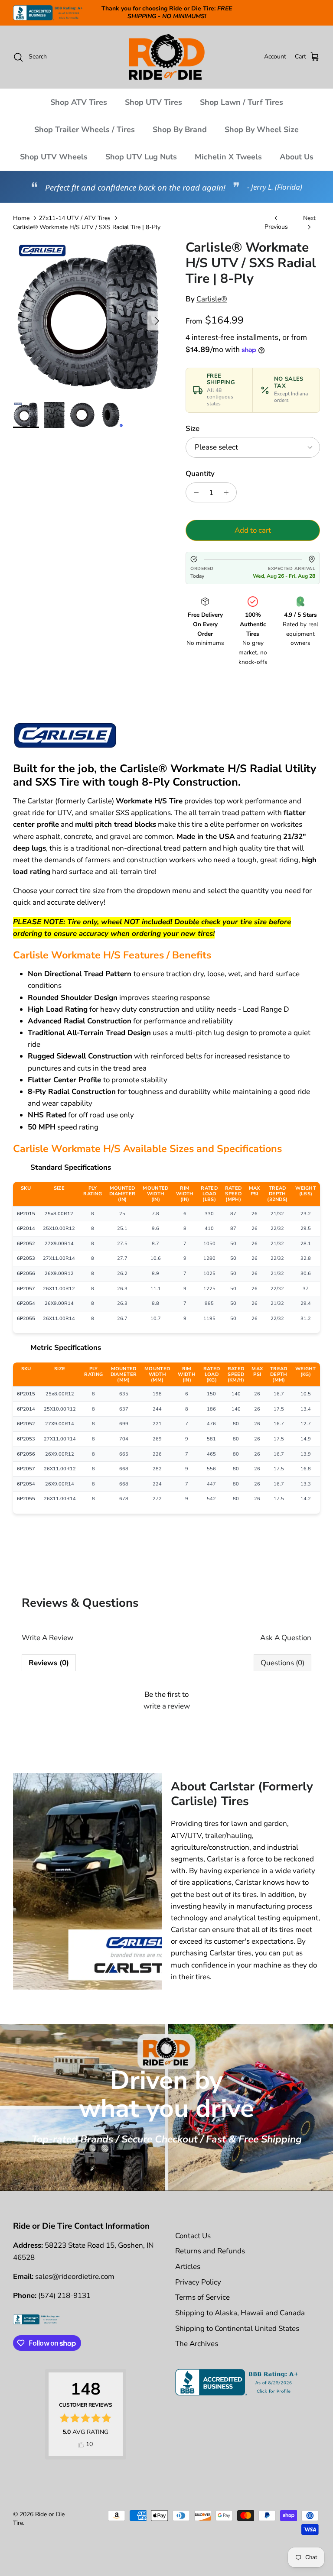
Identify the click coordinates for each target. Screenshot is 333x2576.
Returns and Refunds (210, 2251)
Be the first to (167, 1700)
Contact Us (193, 2236)
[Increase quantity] (229, 492)
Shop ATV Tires (79, 102)
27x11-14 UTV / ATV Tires (75, 218)
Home (21, 218)
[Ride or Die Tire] (167, 57)
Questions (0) (282, 1663)
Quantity (200, 474)
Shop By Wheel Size (262, 129)
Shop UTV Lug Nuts (141, 157)
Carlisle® (212, 299)
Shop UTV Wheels (54, 157)
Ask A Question (286, 1638)
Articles (188, 2267)
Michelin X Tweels (228, 157)
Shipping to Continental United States (237, 2328)
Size (193, 429)
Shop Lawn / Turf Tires (242, 102)
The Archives (197, 2344)
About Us (297, 157)
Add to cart (253, 530)
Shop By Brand (180, 129)
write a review (167, 1706)
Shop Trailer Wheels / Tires (85, 129)
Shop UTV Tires (153, 102)
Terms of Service (202, 2297)
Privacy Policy (198, 2282)
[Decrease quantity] (194, 492)
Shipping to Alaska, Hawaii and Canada (240, 2313)
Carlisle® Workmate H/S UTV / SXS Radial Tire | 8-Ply (87, 227)
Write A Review (47, 1638)
